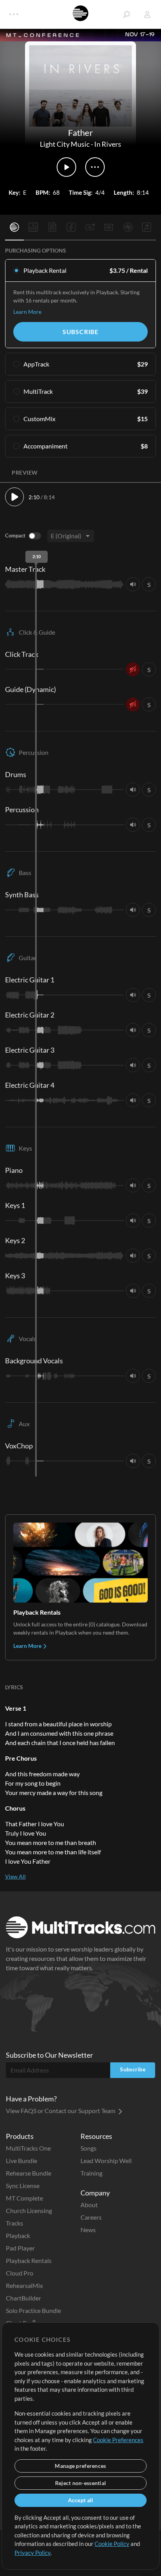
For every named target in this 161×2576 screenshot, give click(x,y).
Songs (89, 2148)
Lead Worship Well (106, 2161)
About (89, 2205)
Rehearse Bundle (29, 2173)
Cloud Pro (20, 2273)
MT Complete (24, 2198)
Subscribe (80, 332)
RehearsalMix (24, 2285)
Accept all (81, 2500)
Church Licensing (29, 2210)
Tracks (14, 2223)
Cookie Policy (112, 2544)
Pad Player (20, 2248)
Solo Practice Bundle (33, 2310)
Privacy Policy (32, 2553)
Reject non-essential (81, 2483)
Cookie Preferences (118, 2440)
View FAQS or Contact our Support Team (61, 2111)
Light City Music (65, 144)
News (88, 2230)
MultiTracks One (28, 2148)
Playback (18, 2235)
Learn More (27, 312)
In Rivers (108, 144)
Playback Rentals (29, 2260)
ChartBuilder (23, 2298)
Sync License (23, 2186)
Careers (91, 2217)
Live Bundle (21, 2161)
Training (91, 2173)
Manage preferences (80, 2466)
